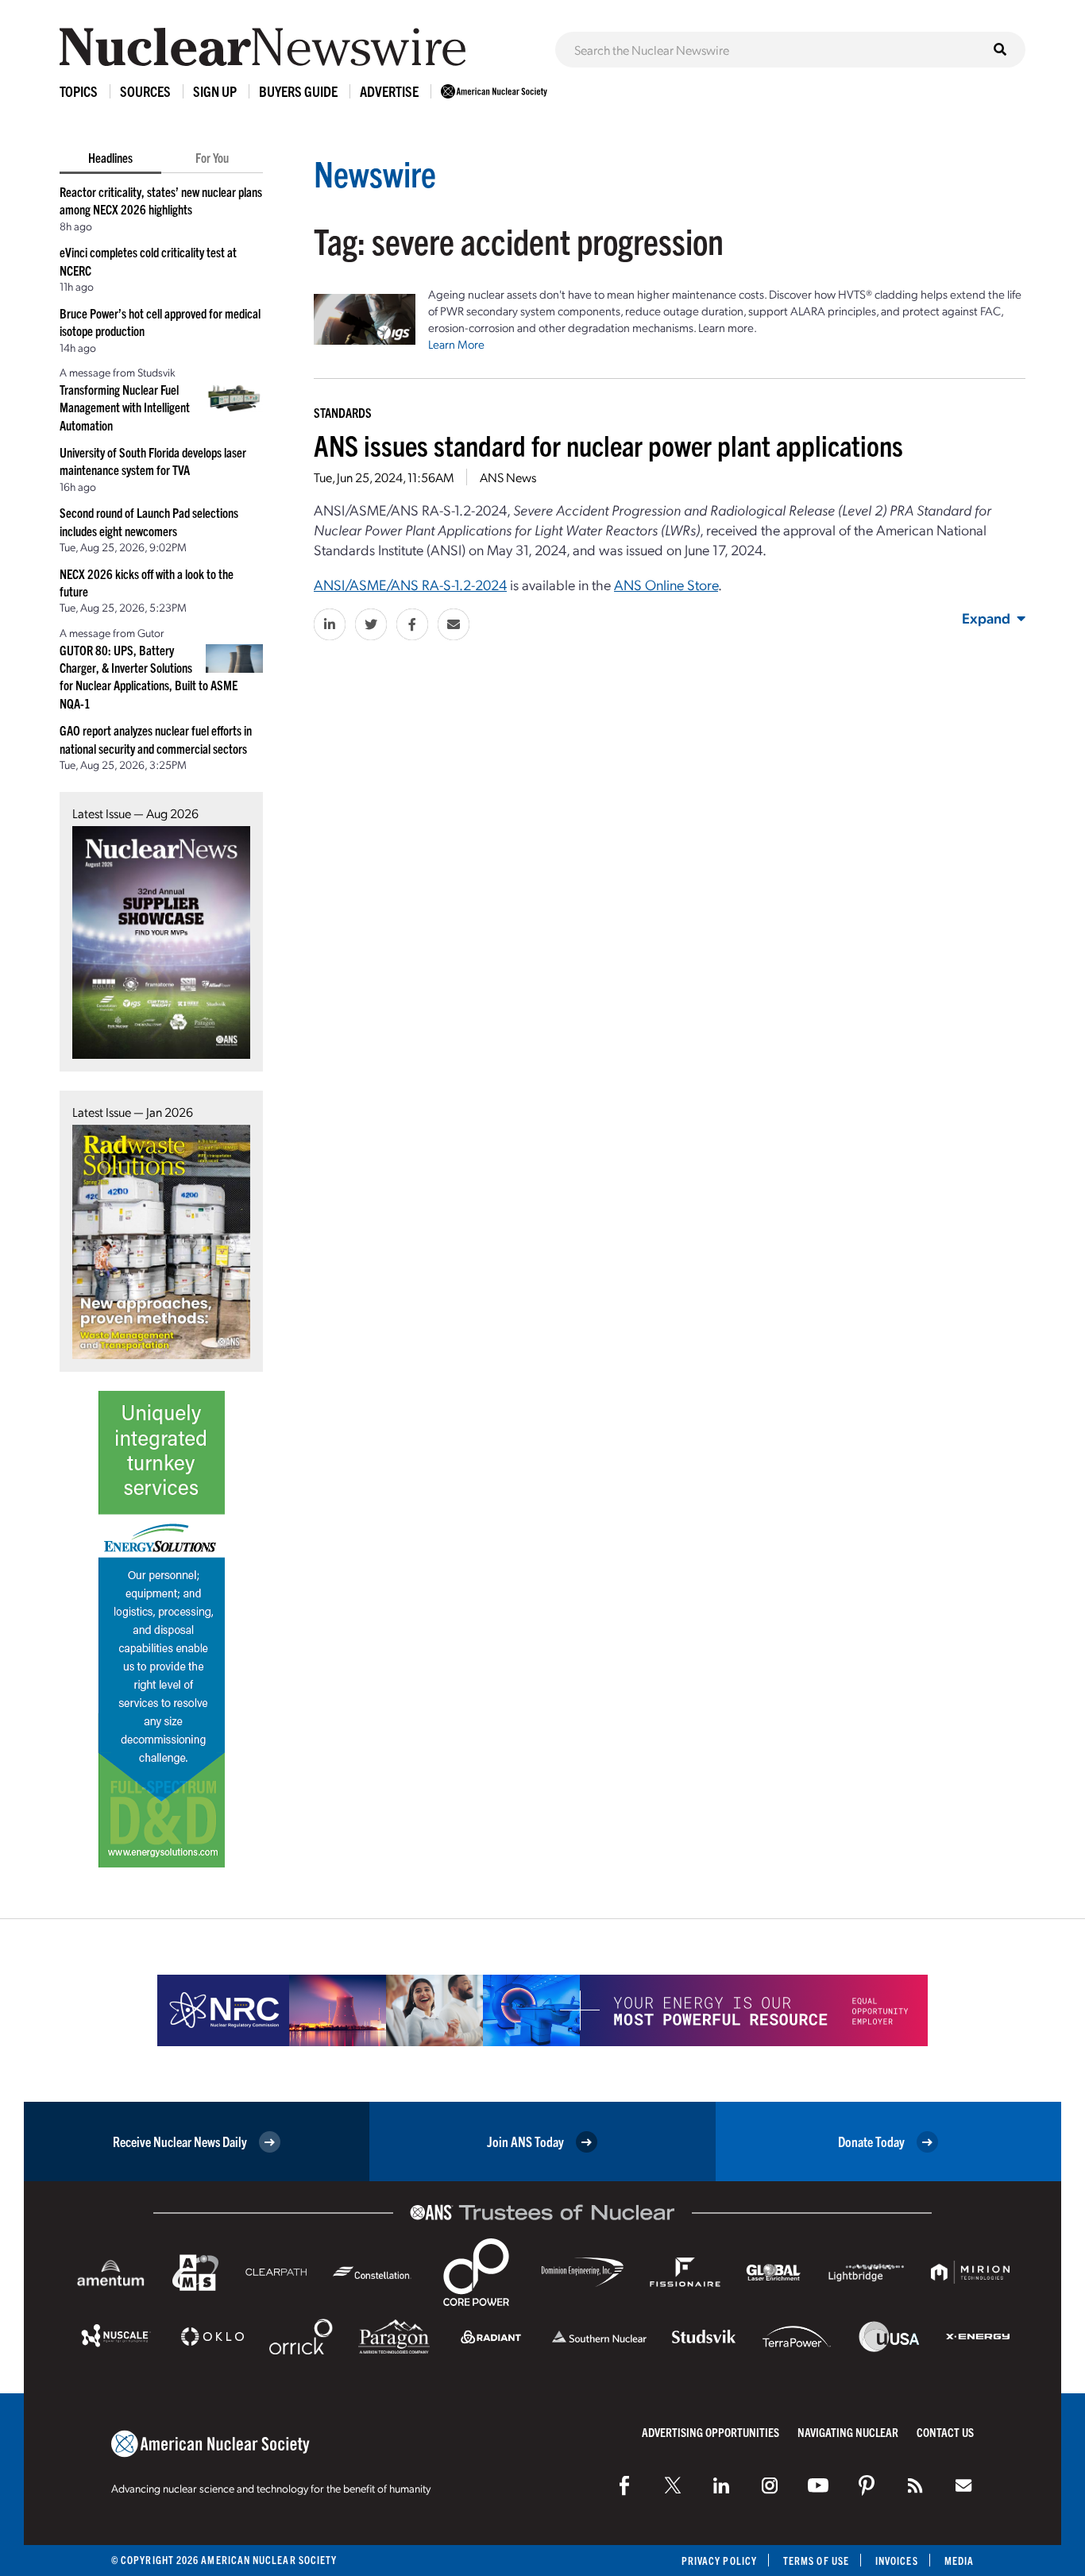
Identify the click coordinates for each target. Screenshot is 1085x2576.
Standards (343, 412)
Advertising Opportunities (710, 2432)
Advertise (389, 91)
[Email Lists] (963, 2485)
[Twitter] (673, 2485)
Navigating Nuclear (848, 2432)
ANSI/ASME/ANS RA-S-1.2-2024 (410, 584)
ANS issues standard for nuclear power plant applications (608, 444)
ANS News (508, 477)
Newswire (375, 173)
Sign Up (215, 91)
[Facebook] (624, 2485)
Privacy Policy (719, 2561)
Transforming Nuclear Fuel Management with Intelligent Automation (125, 407)
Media (959, 2561)
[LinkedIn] (721, 2485)
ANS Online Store (666, 584)
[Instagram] (770, 2485)
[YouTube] (818, 2485)
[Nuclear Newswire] (915, 2485)
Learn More (456, 344)
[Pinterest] (867, 2485)
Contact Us (945, 2432)
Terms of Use (816, 2561)
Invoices (897, 2561)
